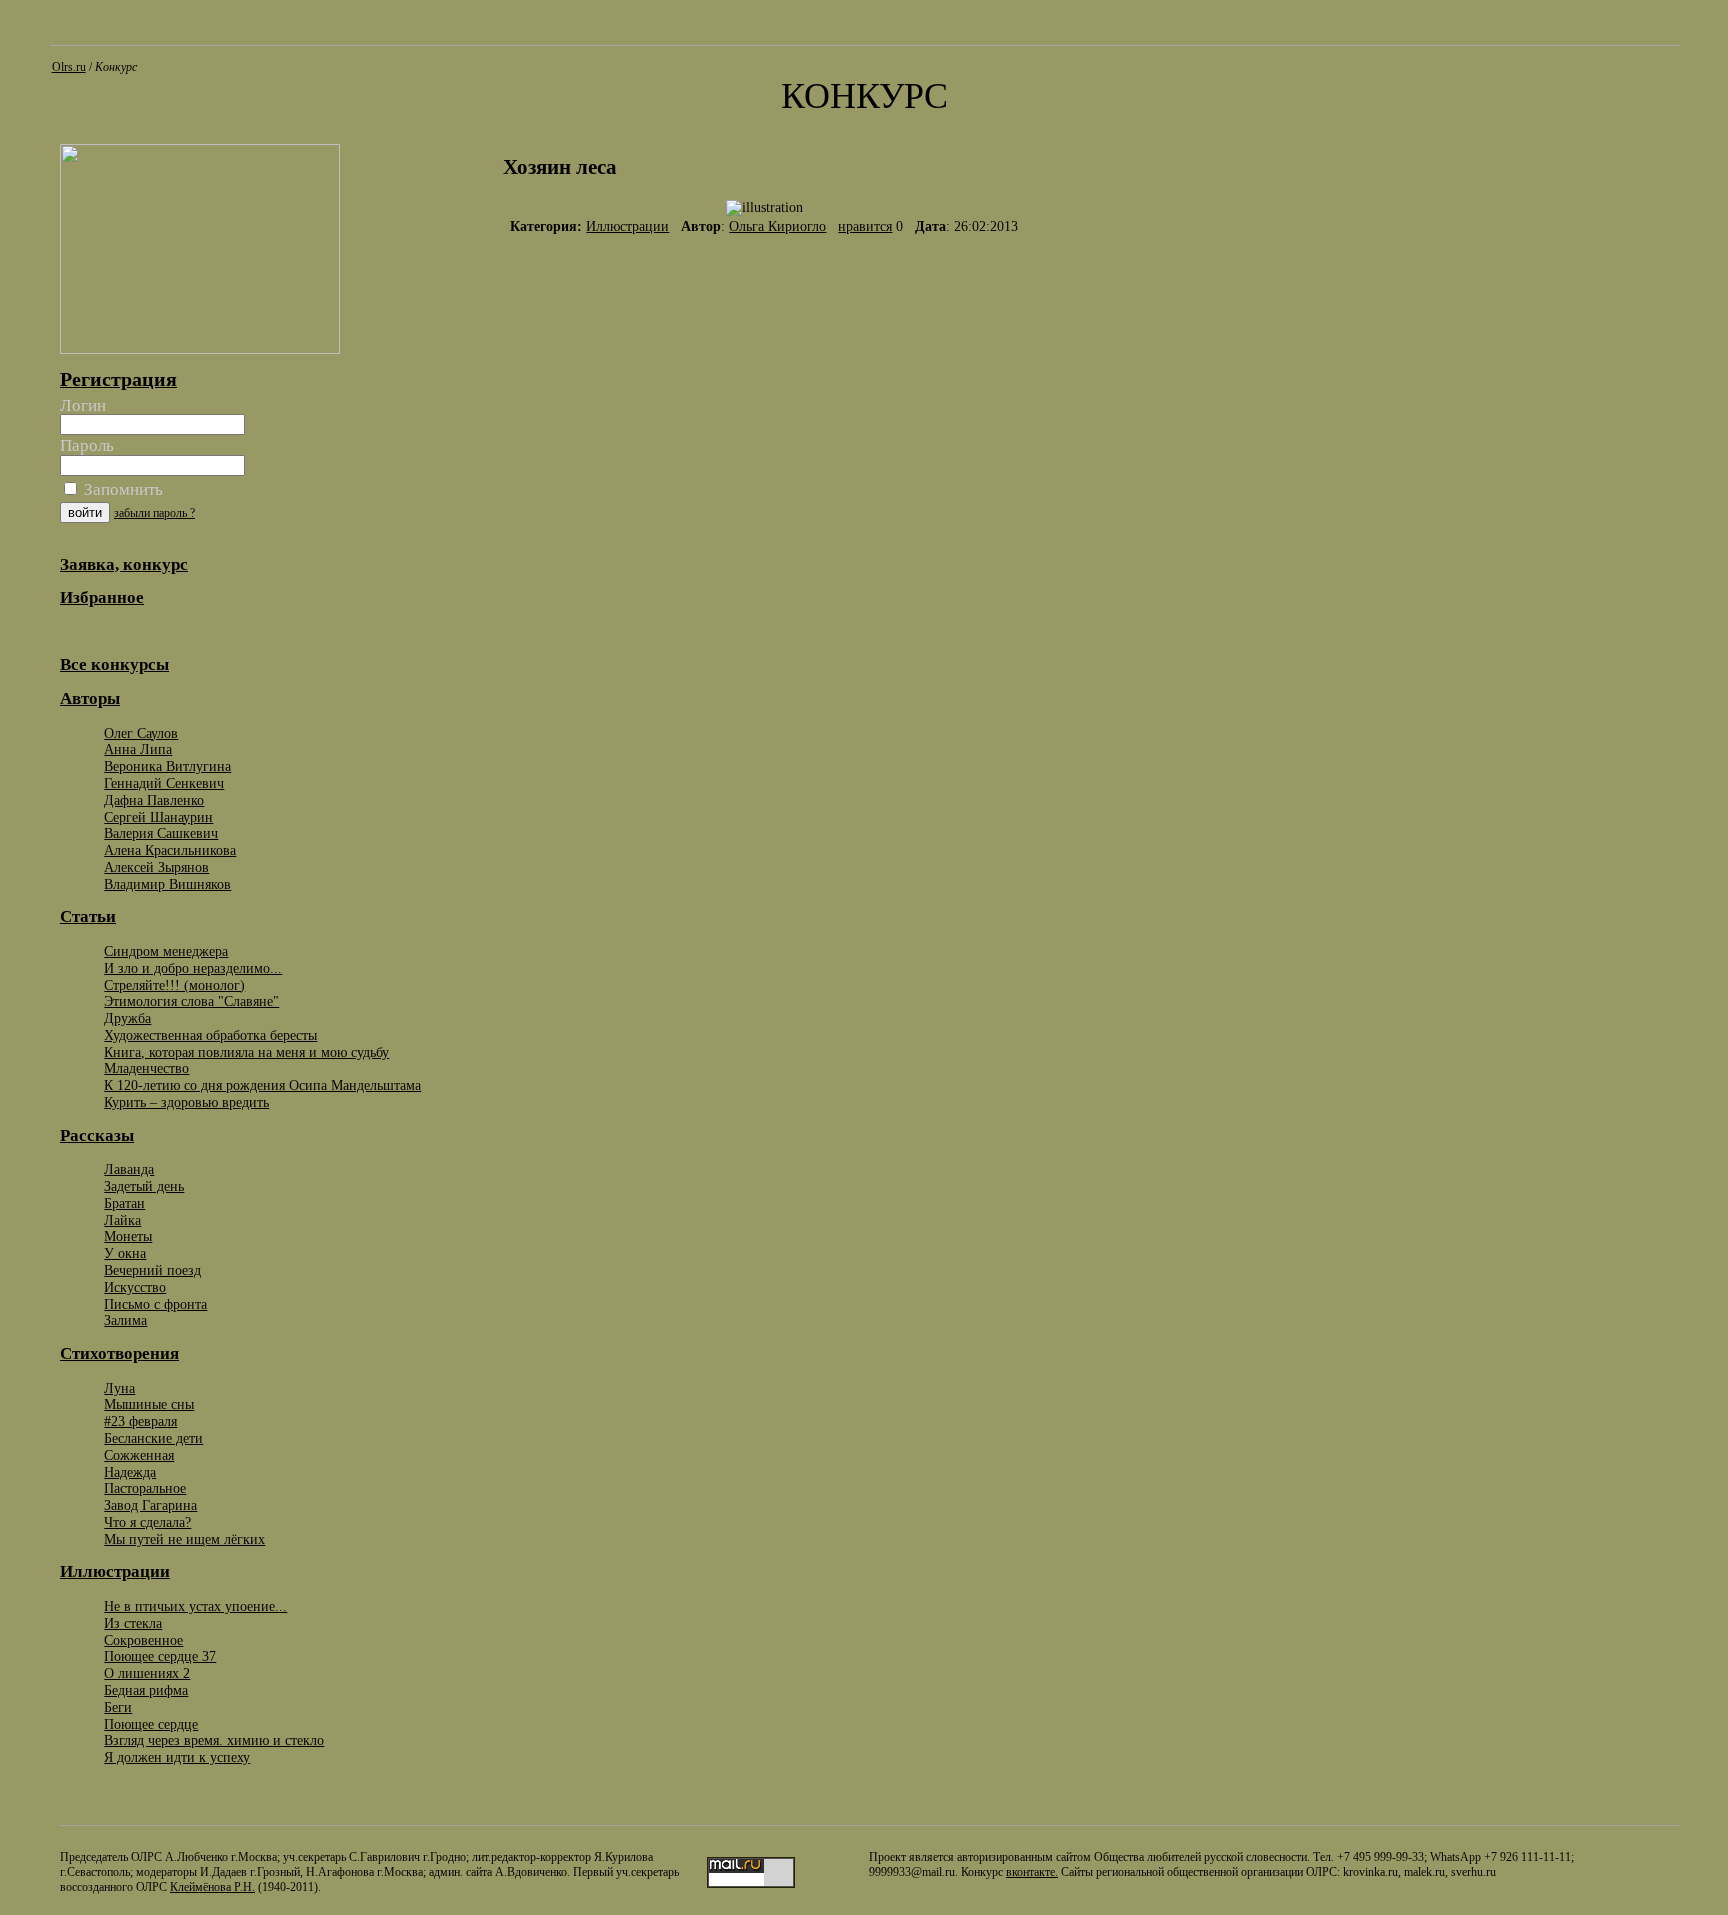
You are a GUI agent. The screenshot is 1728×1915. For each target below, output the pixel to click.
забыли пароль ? (154, 513)
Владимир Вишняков (167, 884)
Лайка (122, 1220)
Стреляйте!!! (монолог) (174, 985)
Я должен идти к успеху (177, 1757)
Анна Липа (138, 749)
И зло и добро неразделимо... (193, 968)
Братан (124, 1203)
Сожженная (139, 1455)
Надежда (130, 1472)
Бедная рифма (146, 1690)
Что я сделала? (147, 1522)
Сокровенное (143, 1640)
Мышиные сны (149, 1404)
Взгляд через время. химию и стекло (214, 1740)
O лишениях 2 (147, 1673)
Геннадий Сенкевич (164, 783)
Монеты (128, 1236)
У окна (125, 1253)
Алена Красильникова (170, 850)
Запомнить (121, 489)
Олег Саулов (141, 733)
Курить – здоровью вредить (186, 1102)
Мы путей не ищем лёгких (184, 1539)
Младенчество (146, 1068)
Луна (119, 1388)
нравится (865, 226)
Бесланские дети (153, 1438)
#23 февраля (140, 1421)
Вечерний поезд (152, 1270)
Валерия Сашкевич (161, 833)
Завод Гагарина (150, 1505)
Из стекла (133, 1623)
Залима (125, 1320)
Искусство (135, 1287)
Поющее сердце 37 (160, 1656)
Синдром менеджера (166, 951)
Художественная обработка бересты (210, 1035)
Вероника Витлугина (167, 766)
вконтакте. (1032, 1872)
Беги (118, 1707)
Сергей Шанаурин (158, 817)
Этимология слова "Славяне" (191, 1001)
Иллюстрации (627, 226)
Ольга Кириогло (777, 226)
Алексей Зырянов (156, 867)
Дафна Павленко (154, 800)
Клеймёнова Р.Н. (212, 1887)
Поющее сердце (151, 1724)
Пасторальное (145, 1488)
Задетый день (144, 1186)
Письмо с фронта (155, 1304)
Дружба (127, 1018)
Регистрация (118, 379)
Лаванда (129, 1169)
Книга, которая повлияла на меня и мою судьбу (246, 1052)
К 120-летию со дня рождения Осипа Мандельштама (262, 1085)
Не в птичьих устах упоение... (195, 1606)
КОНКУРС (864, 96)
